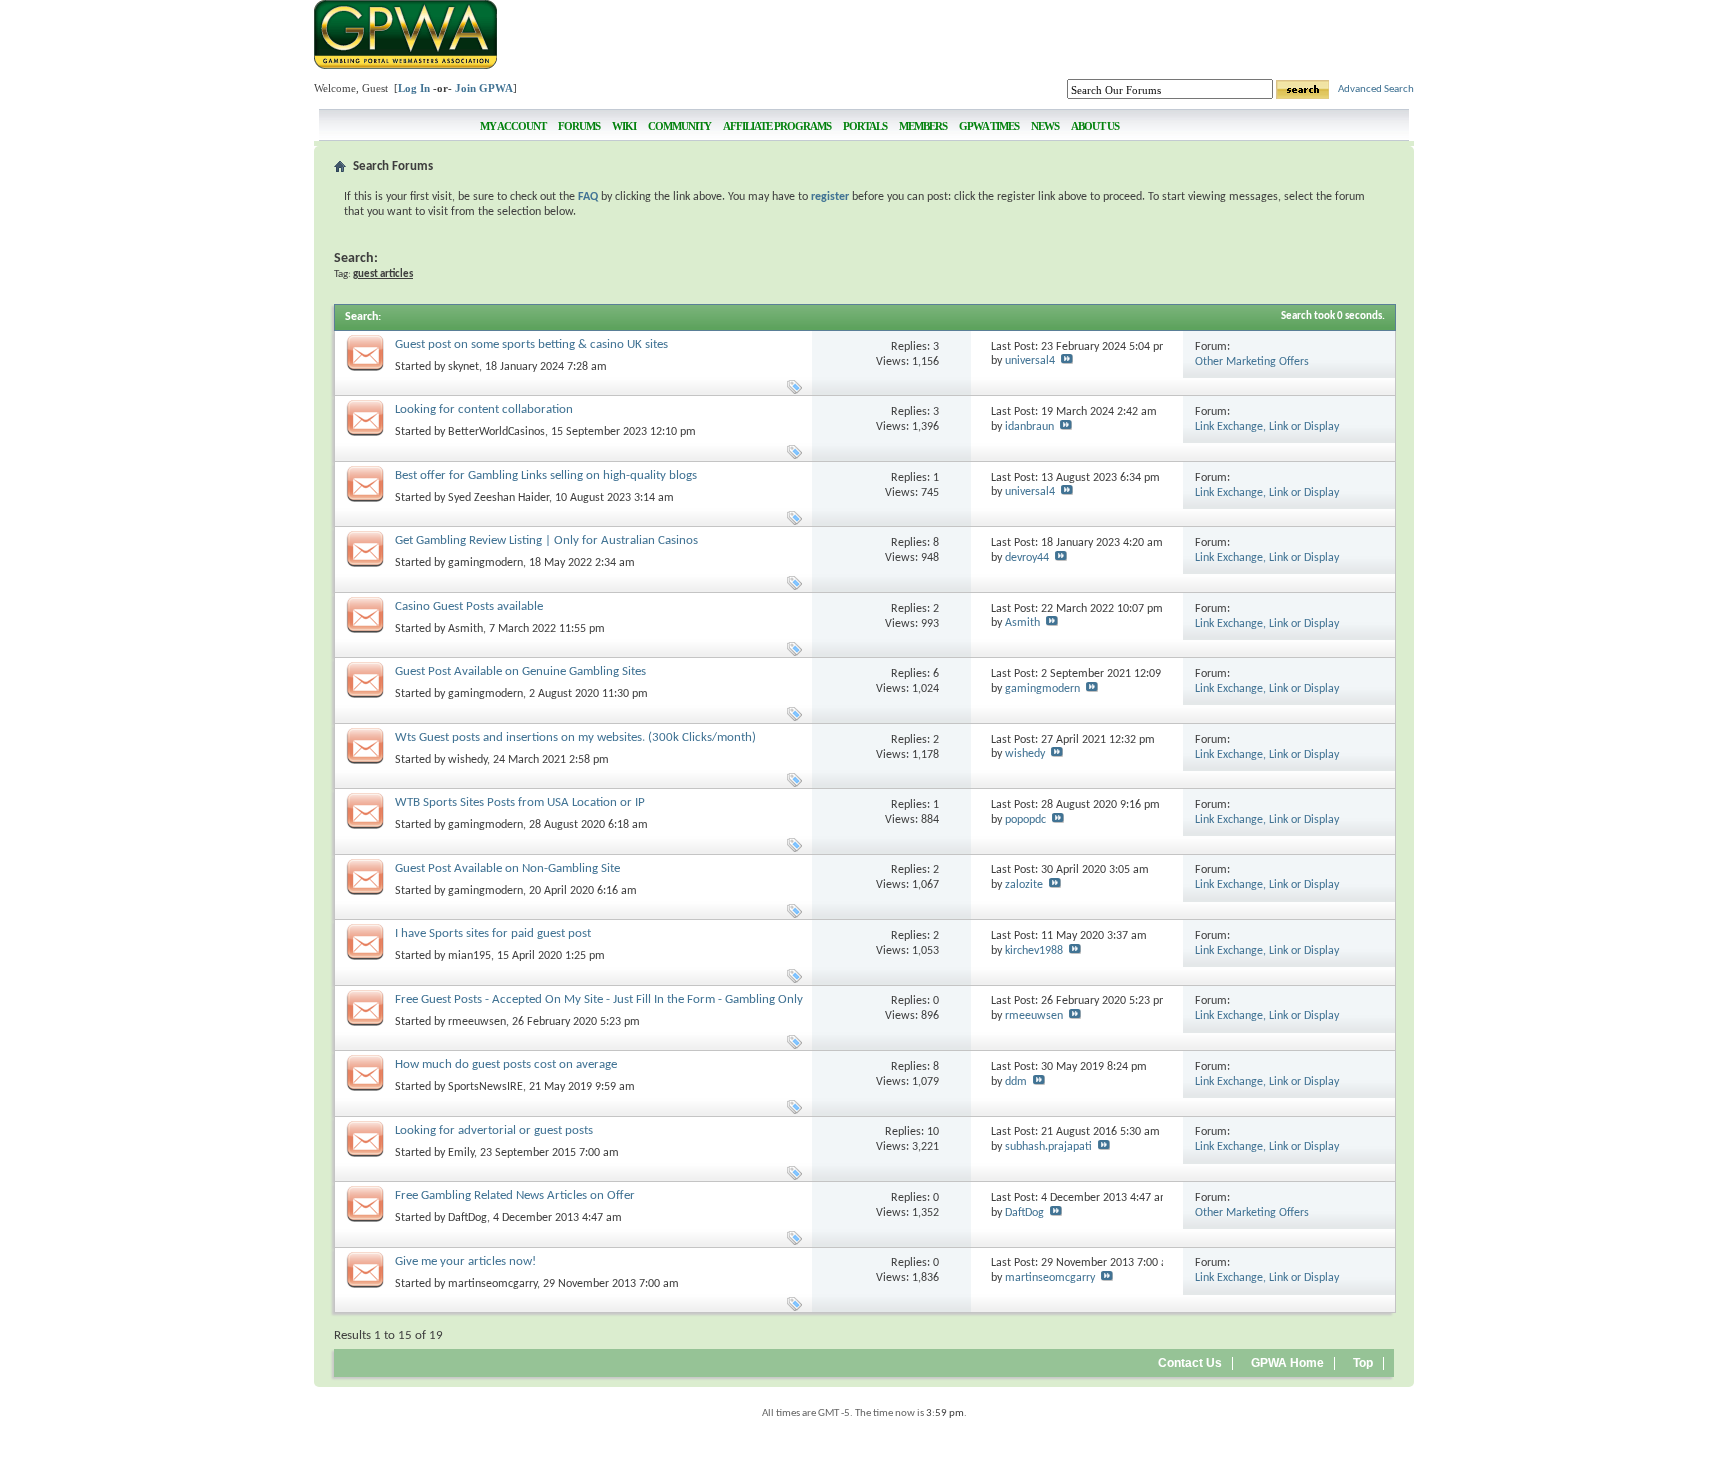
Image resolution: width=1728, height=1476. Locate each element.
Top (1363, 1363)
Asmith (465, 629)
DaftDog (467, 1218)
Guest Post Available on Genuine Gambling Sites (520, 671)
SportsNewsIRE (485, 1087)
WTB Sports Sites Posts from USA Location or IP (520, 802)
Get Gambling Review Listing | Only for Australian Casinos (546, 540)
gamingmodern (485, 563)
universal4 (1030, 361)
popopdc (1025, 820)
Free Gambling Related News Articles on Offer (515, 1195)
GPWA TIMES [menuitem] (989, 126)
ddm (1016, 1082)
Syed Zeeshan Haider (498, 498)
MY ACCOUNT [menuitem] (513, 126)
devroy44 (1027, 558)
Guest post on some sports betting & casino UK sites (531, 344)
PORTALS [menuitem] (865, 126)
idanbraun (1029, 427)
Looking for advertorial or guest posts (494, 1130)
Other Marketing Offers (1252, 362)
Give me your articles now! (465, 1261)
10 (933, 1132)
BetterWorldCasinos (496, 432)
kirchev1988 (1034, 951)
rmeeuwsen (477, 1022)
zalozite (1024, 885)
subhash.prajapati (1048, 1147)
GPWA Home (1287, 1363)
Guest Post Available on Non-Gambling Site (507, 868)
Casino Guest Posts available (469, 606)
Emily (461, 1153)
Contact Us (1190, 1363)
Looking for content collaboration (484, 409)
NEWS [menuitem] (1045, 126)
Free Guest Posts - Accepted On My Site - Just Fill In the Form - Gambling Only (599, 999)
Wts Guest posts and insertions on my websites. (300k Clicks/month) (575, 737)
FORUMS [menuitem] (579, 126)
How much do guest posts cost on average (506, 1064)
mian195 (469, 956)
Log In (414, 88)
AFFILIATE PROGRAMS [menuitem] (777, 126)
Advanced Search (1376, 89)
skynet (463, 367)
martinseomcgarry (492, 1284)
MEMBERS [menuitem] (923, 126)
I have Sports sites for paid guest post (493, 933)
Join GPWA (484, 88)
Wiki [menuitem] (624, 126)
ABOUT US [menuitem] (1095, 126)
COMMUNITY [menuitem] (679, 126)
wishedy (467, 760)
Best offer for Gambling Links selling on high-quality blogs (546, 475)
